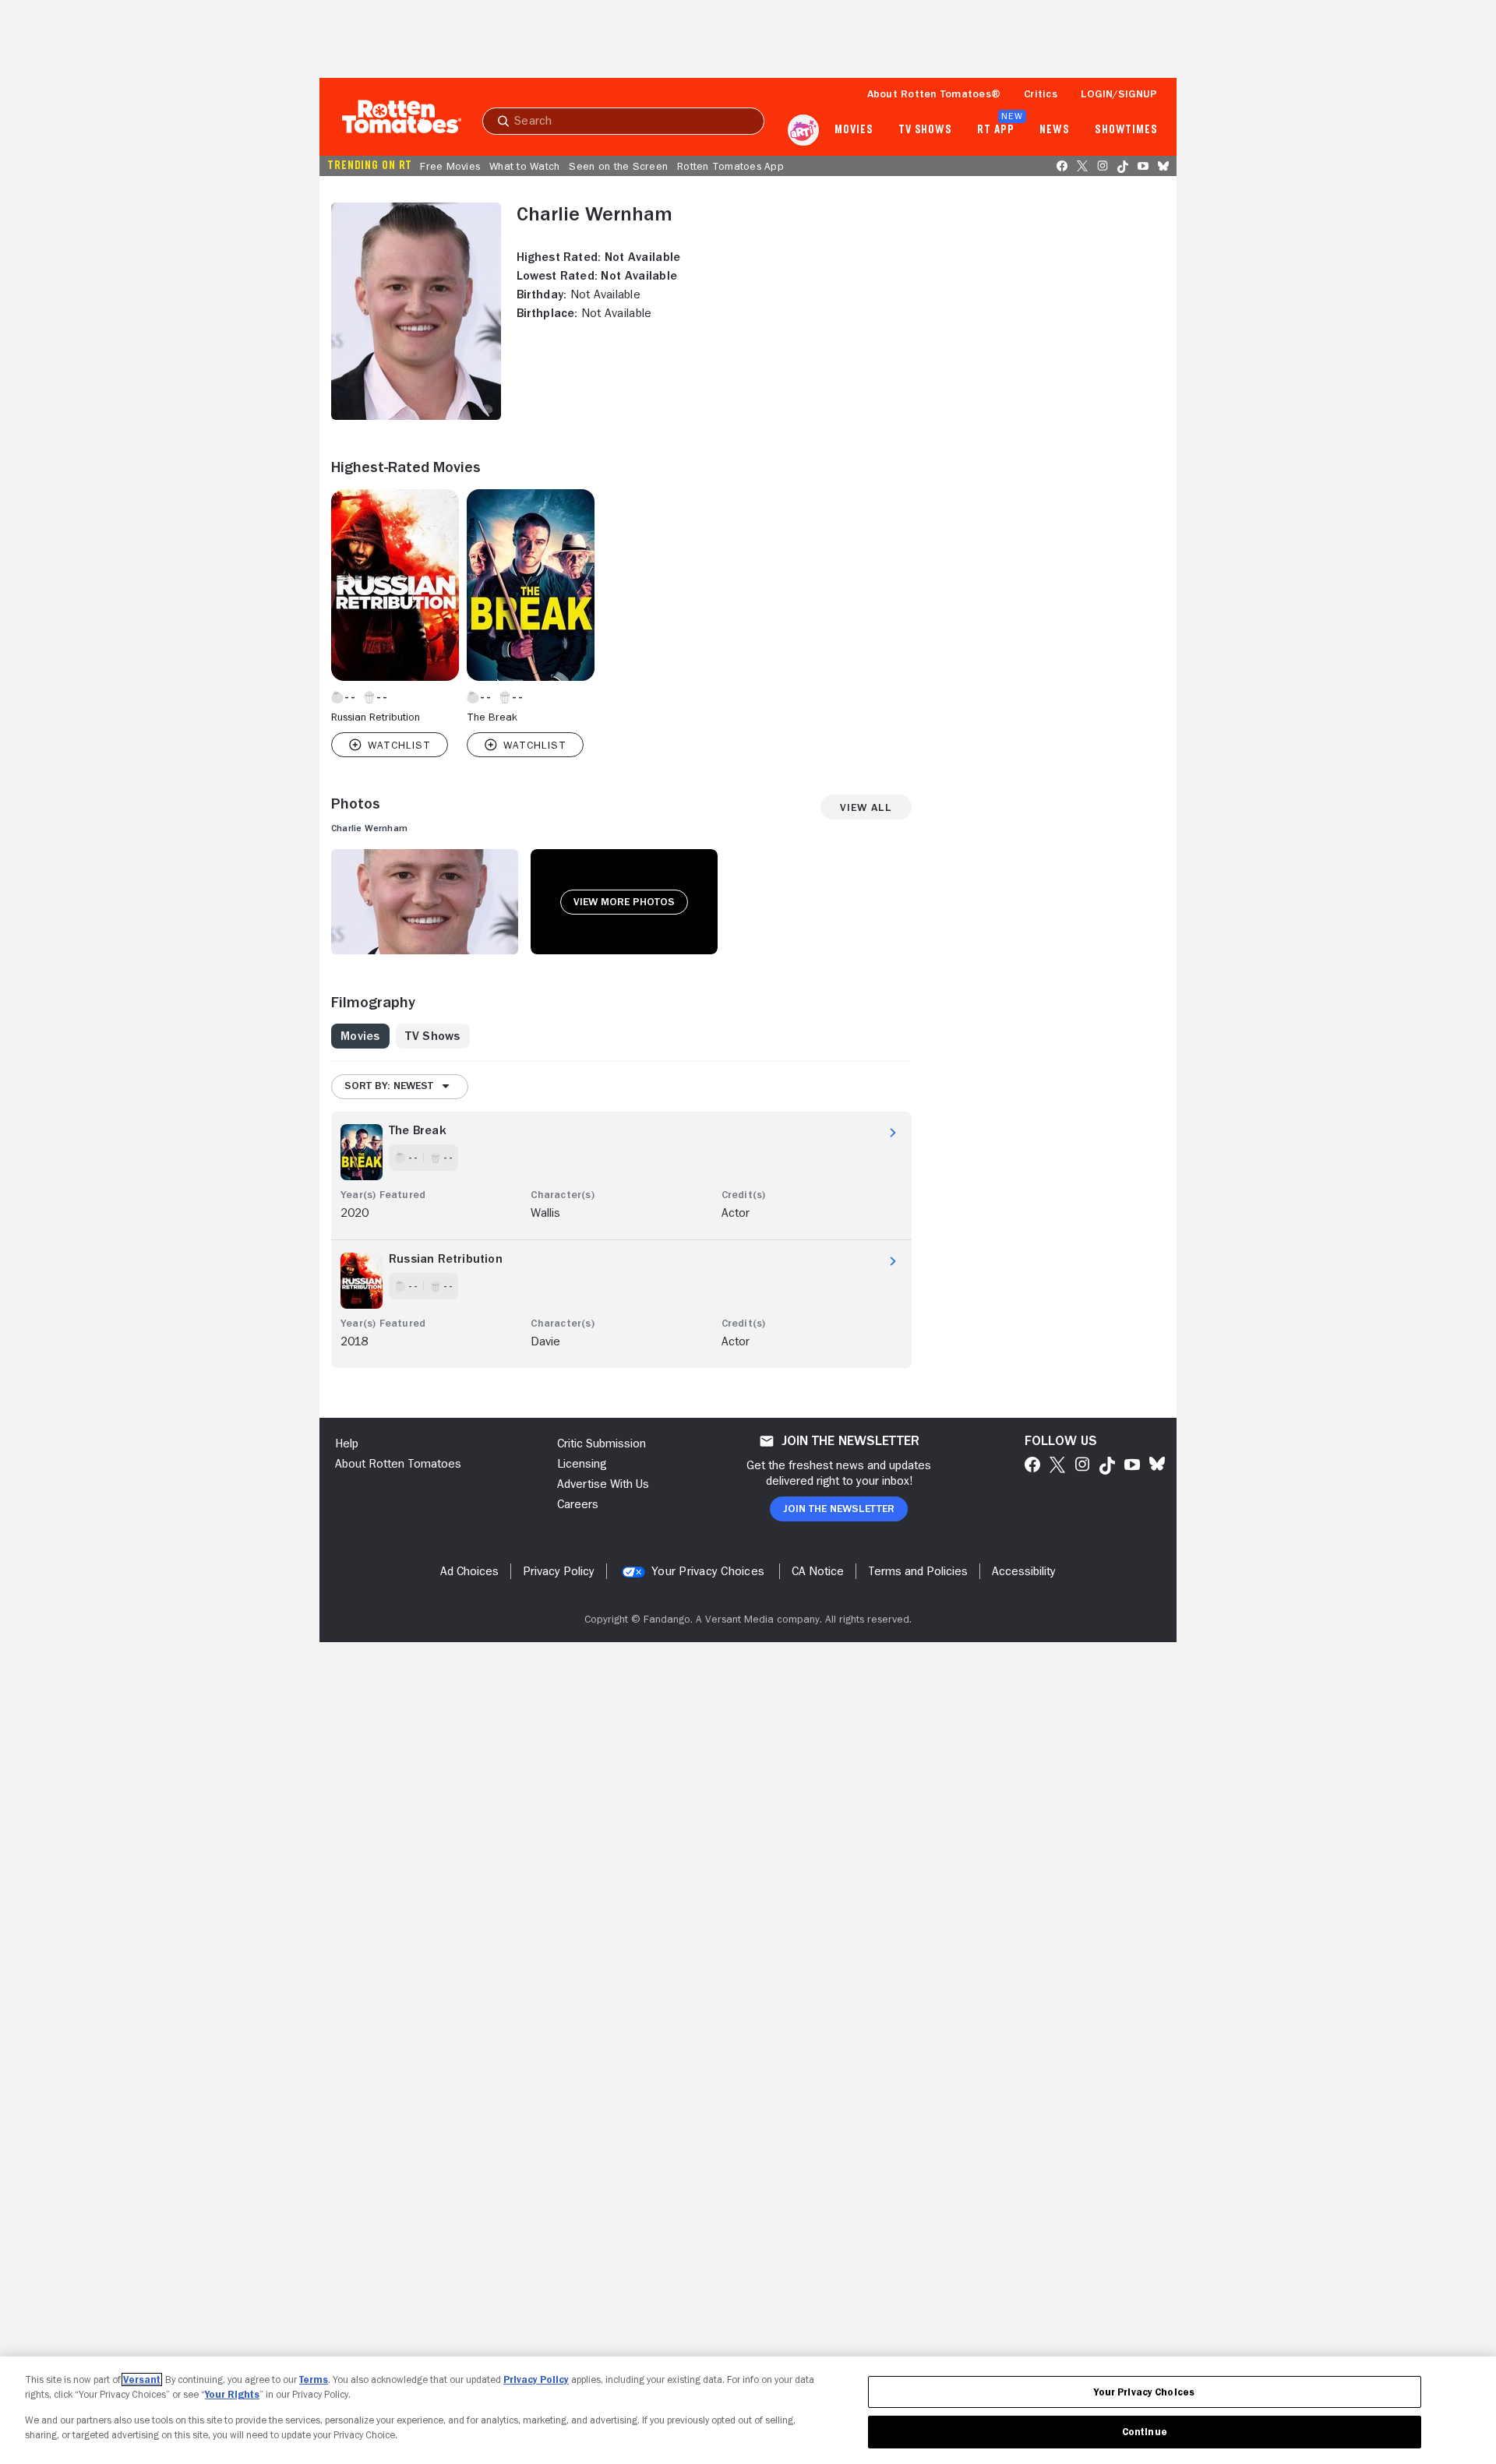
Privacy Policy (536, 2379)
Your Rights (232, 2394)
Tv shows (925, 130)
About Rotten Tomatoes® (934, 93)
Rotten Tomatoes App (730, 166)
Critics (1041, 93)
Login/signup (1119, 93)
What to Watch (524, 166)
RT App (995, 130)
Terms (314, 2379)
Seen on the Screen (618, 166)
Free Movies (450, 166)
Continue (1145, 2432)
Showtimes (1126, 130)
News (1055, 130)
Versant (142, 2379)
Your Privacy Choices (708, 1571)
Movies (854, 130)
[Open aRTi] (803, 130)
